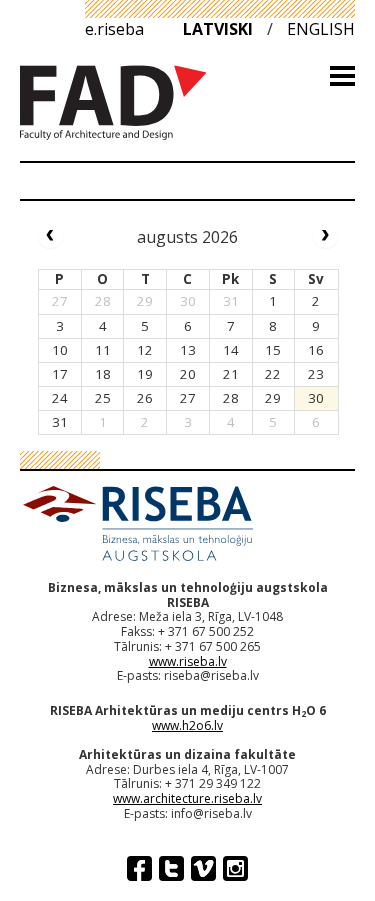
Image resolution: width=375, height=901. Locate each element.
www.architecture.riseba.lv (187, 798)
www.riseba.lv (188, 661)
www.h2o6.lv (187, 725)
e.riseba (114, 29)
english (321, 29)
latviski (218, 29)
